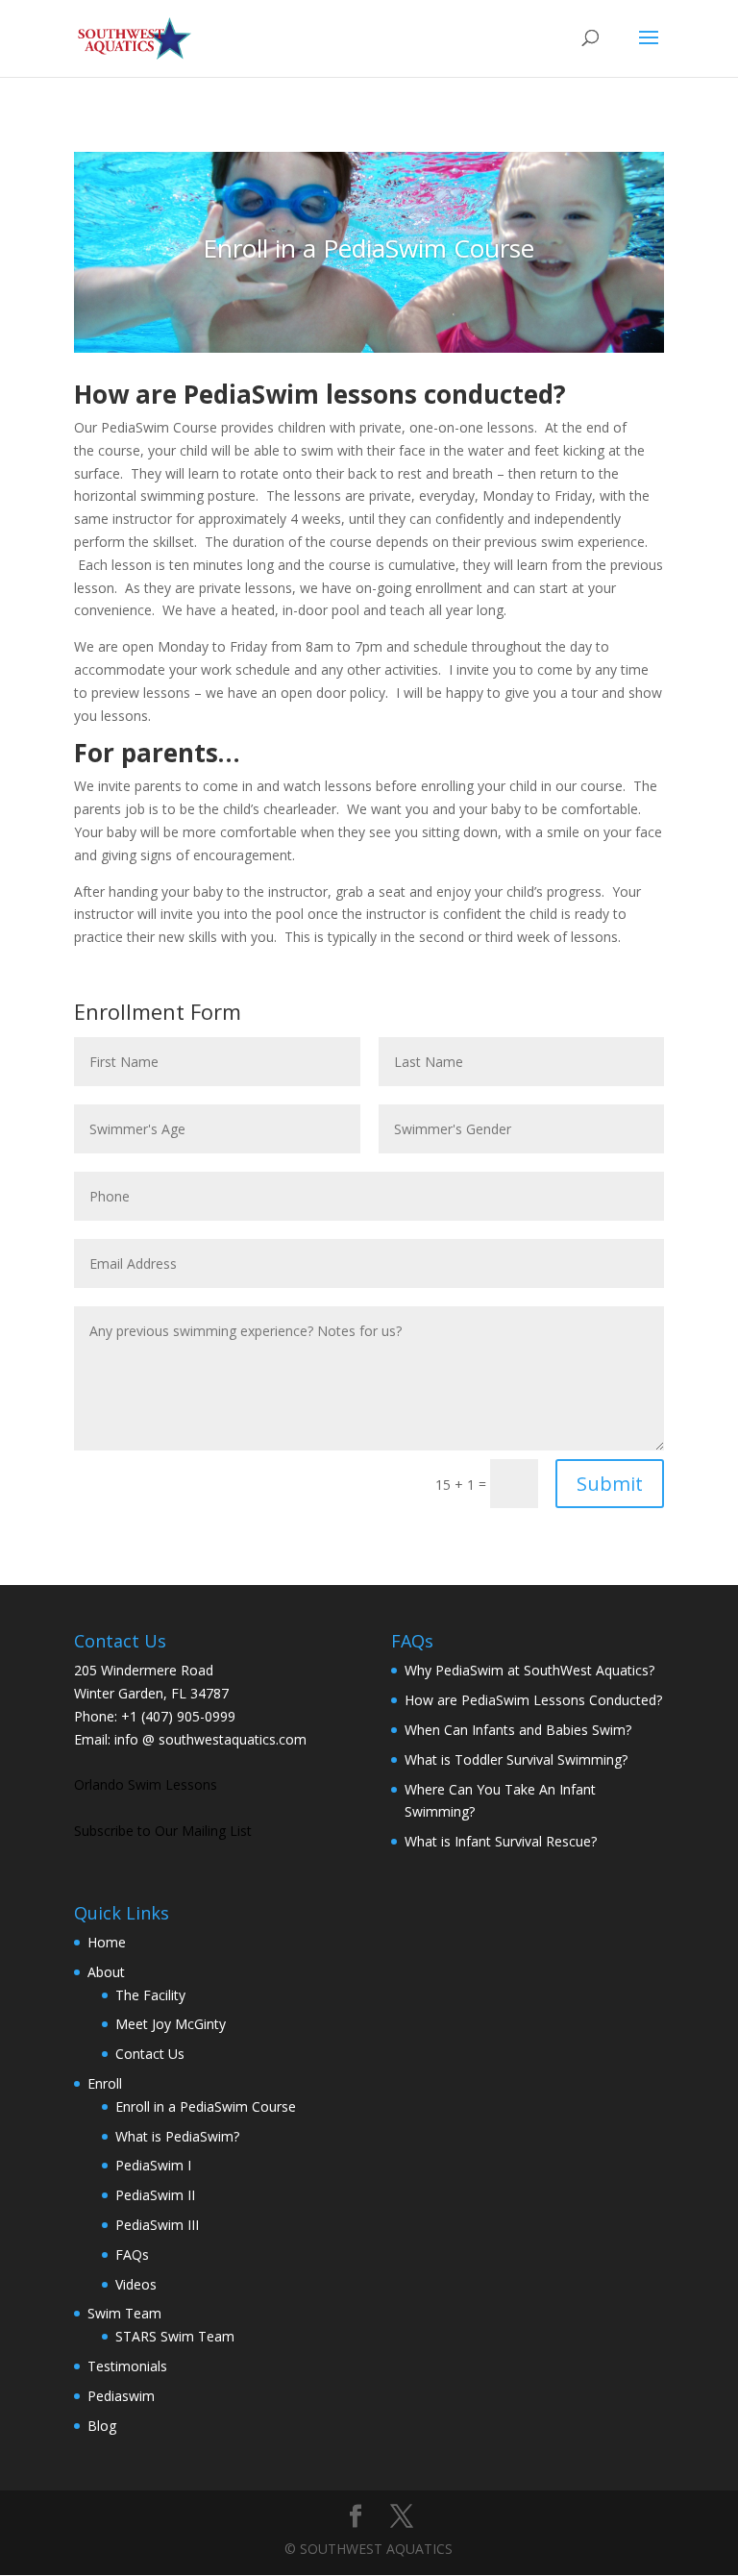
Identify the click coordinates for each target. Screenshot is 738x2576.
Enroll (105, 2083)
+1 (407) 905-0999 (178, 1716)
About (106, 1972)
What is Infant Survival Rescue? (501, 1841)
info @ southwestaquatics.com (210, 1739)
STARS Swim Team (175, 2336)
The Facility (150, 1995)
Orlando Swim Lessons (146, 1784)
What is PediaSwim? (177, 2136)
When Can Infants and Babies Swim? (518, 1730)
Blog (102, 2426)
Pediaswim (121, 2396)
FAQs (132, 2254)
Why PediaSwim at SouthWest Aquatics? (529, 1670)
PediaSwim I (153, 2165)
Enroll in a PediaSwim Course (206, 2106)
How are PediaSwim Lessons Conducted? (533, 1700)
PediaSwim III (157, 2225)
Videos (136, 2284)
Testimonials (127, 2366)
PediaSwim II (155, 2195)
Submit (610, 1484)
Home (107, 1942)
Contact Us (150, 2054)
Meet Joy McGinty (171, 2024)
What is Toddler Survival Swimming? (516, 1759)
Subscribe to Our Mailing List (163, 1831)
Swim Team (124, 2313)
